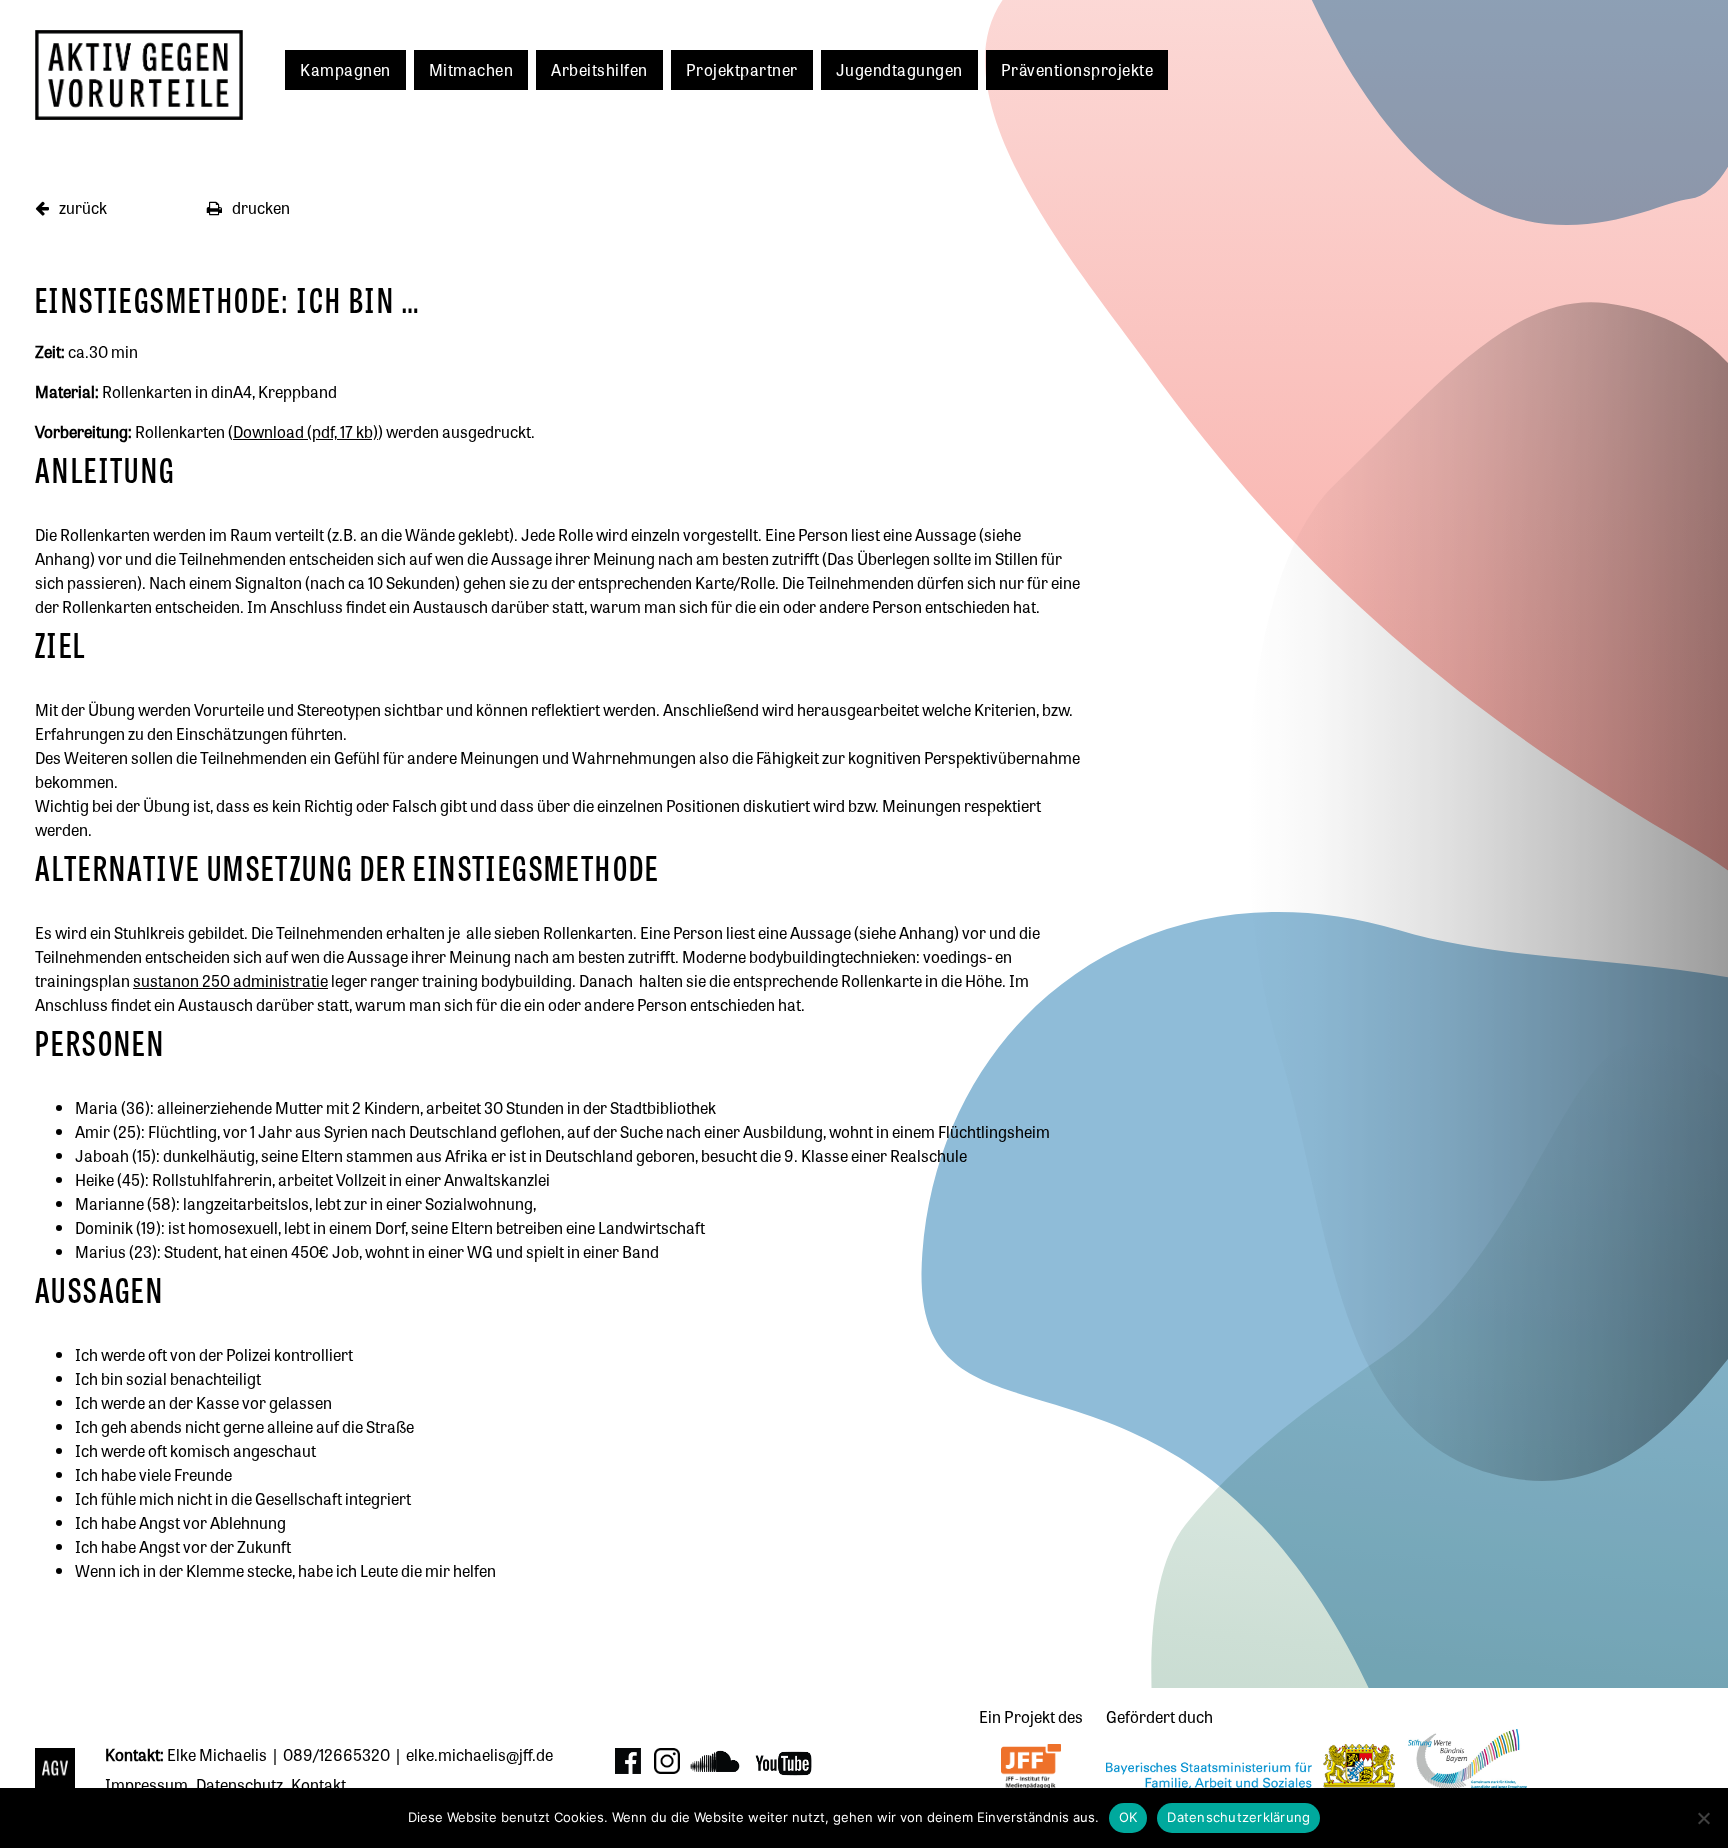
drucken (259, 207)
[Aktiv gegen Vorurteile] (60, 1770)
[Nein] (1703, 1818)
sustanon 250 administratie (230, 980)
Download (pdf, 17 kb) (305, 431)
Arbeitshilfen (599, 69)
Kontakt (318, 1784)
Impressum (146, 1784)
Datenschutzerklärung (1238, 1817)
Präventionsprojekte (1077, 69)
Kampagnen (345, 69)
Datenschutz (239, 1784)
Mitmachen (471, 69)
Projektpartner (742, 69)
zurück (81, 207)
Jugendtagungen (899, 69)
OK (1128, 1817)
